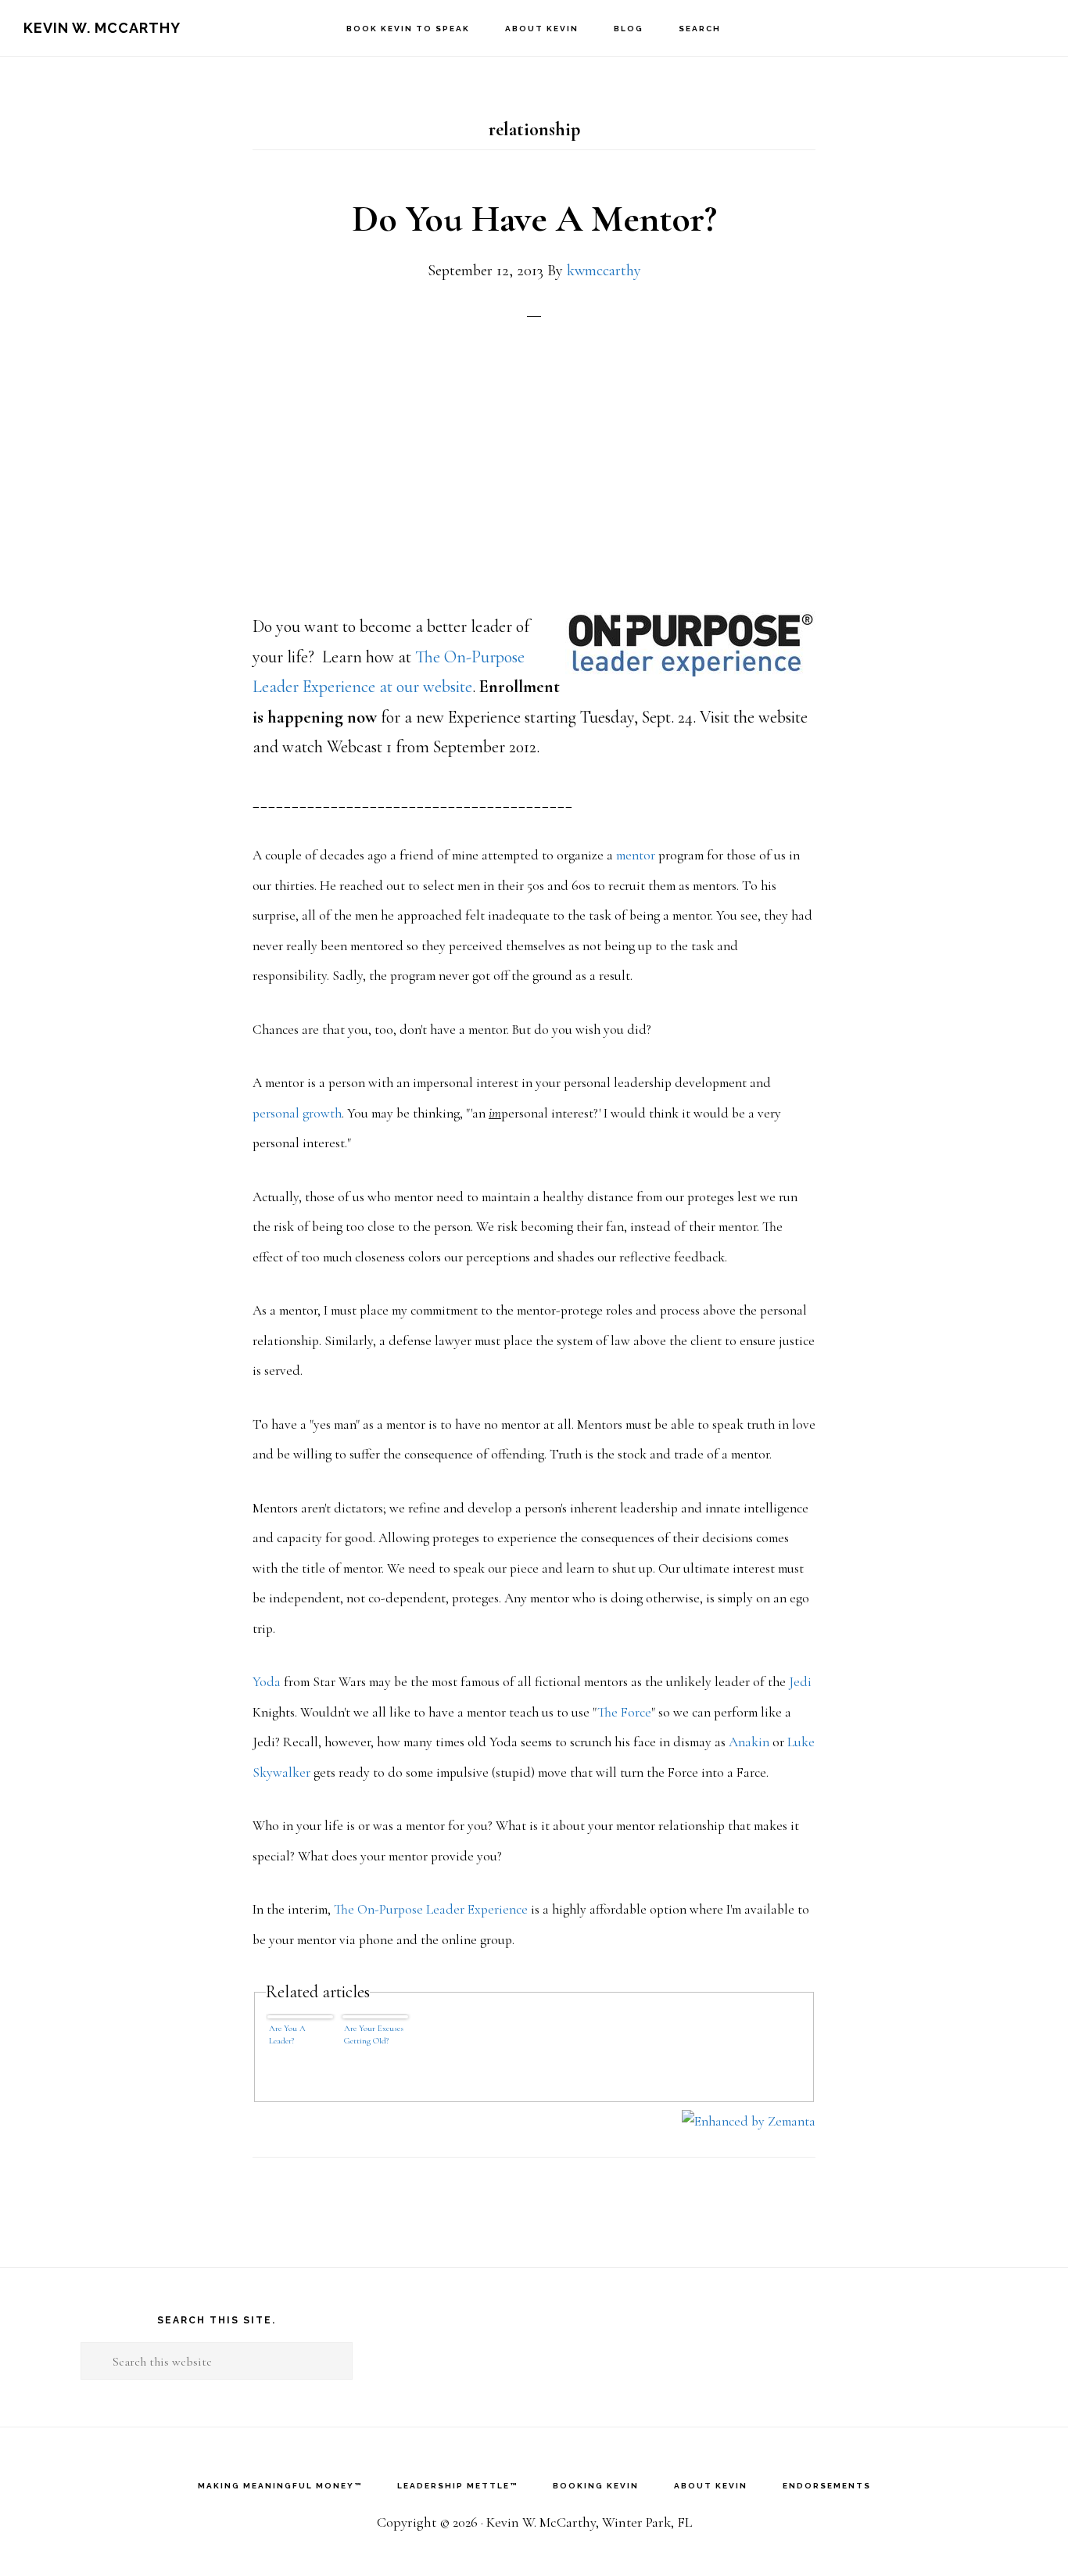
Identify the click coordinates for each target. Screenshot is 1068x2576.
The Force (624, 1712)
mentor (636, 855)
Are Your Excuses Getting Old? (374, 2034)
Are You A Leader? (287, 2034)
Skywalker (281, 1772)
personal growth (297, 1113)
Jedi (800, 1682)
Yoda (267, 1682)
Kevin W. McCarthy (102, 28)
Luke (801, 1742)
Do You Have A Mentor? (534, 219)
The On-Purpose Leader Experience (431, 1909)
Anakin (749, 1742)
